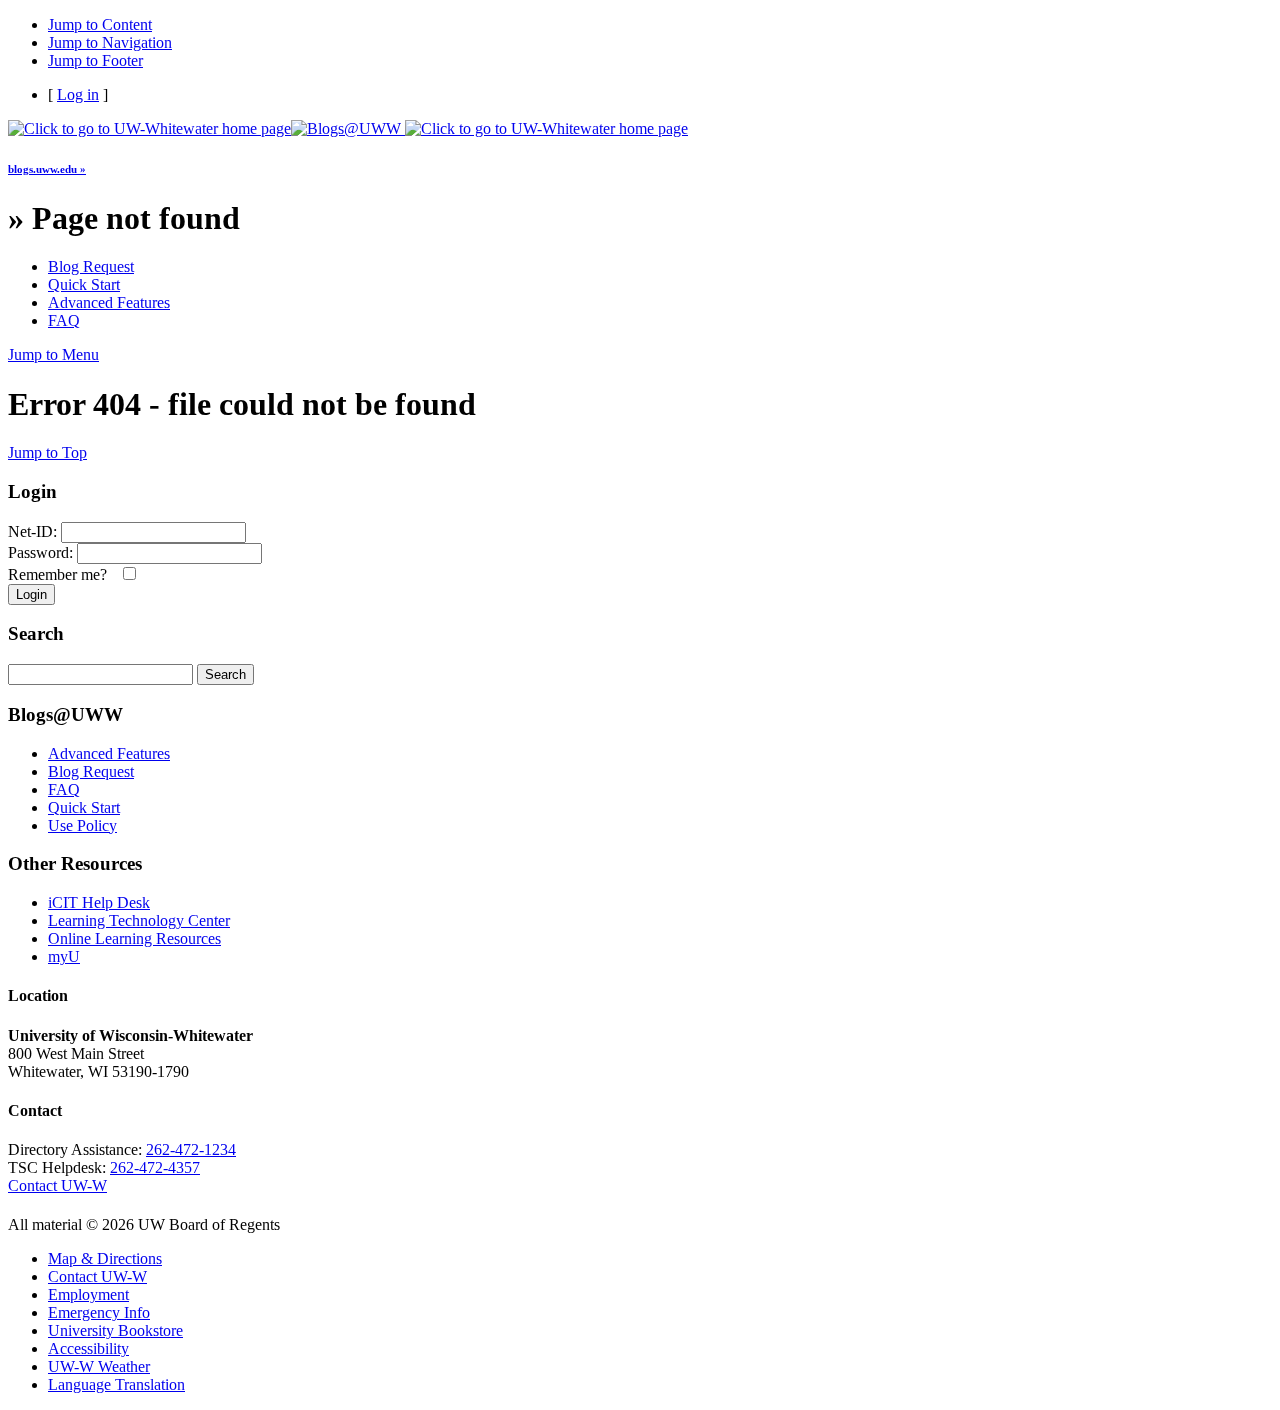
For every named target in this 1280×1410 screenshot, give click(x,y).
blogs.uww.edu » (47, 169)
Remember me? (61, 574)
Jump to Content (100, 24)
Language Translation (116, 1384)
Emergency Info (99, 1312)
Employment (88, 1294)
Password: (40, 552)
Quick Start (84, 284)
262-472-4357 (155, 1167)
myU (64, 956)
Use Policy (82, 825)
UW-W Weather (99, 1366)
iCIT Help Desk (99, 902)
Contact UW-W (57, 1185)
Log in (78, 94)
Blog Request (91, 266)
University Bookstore (115, 1330)
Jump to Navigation (110, 42)
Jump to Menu (53, 354)
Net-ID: (32, 531)
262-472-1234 (191, 1149)
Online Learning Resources (134, 938)
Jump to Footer (95, 60)
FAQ (64, 320)
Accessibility (88, 1348)
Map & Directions (105, 1258)
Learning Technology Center (139, 920)
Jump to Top (47, 452)
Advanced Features (109, 302)
